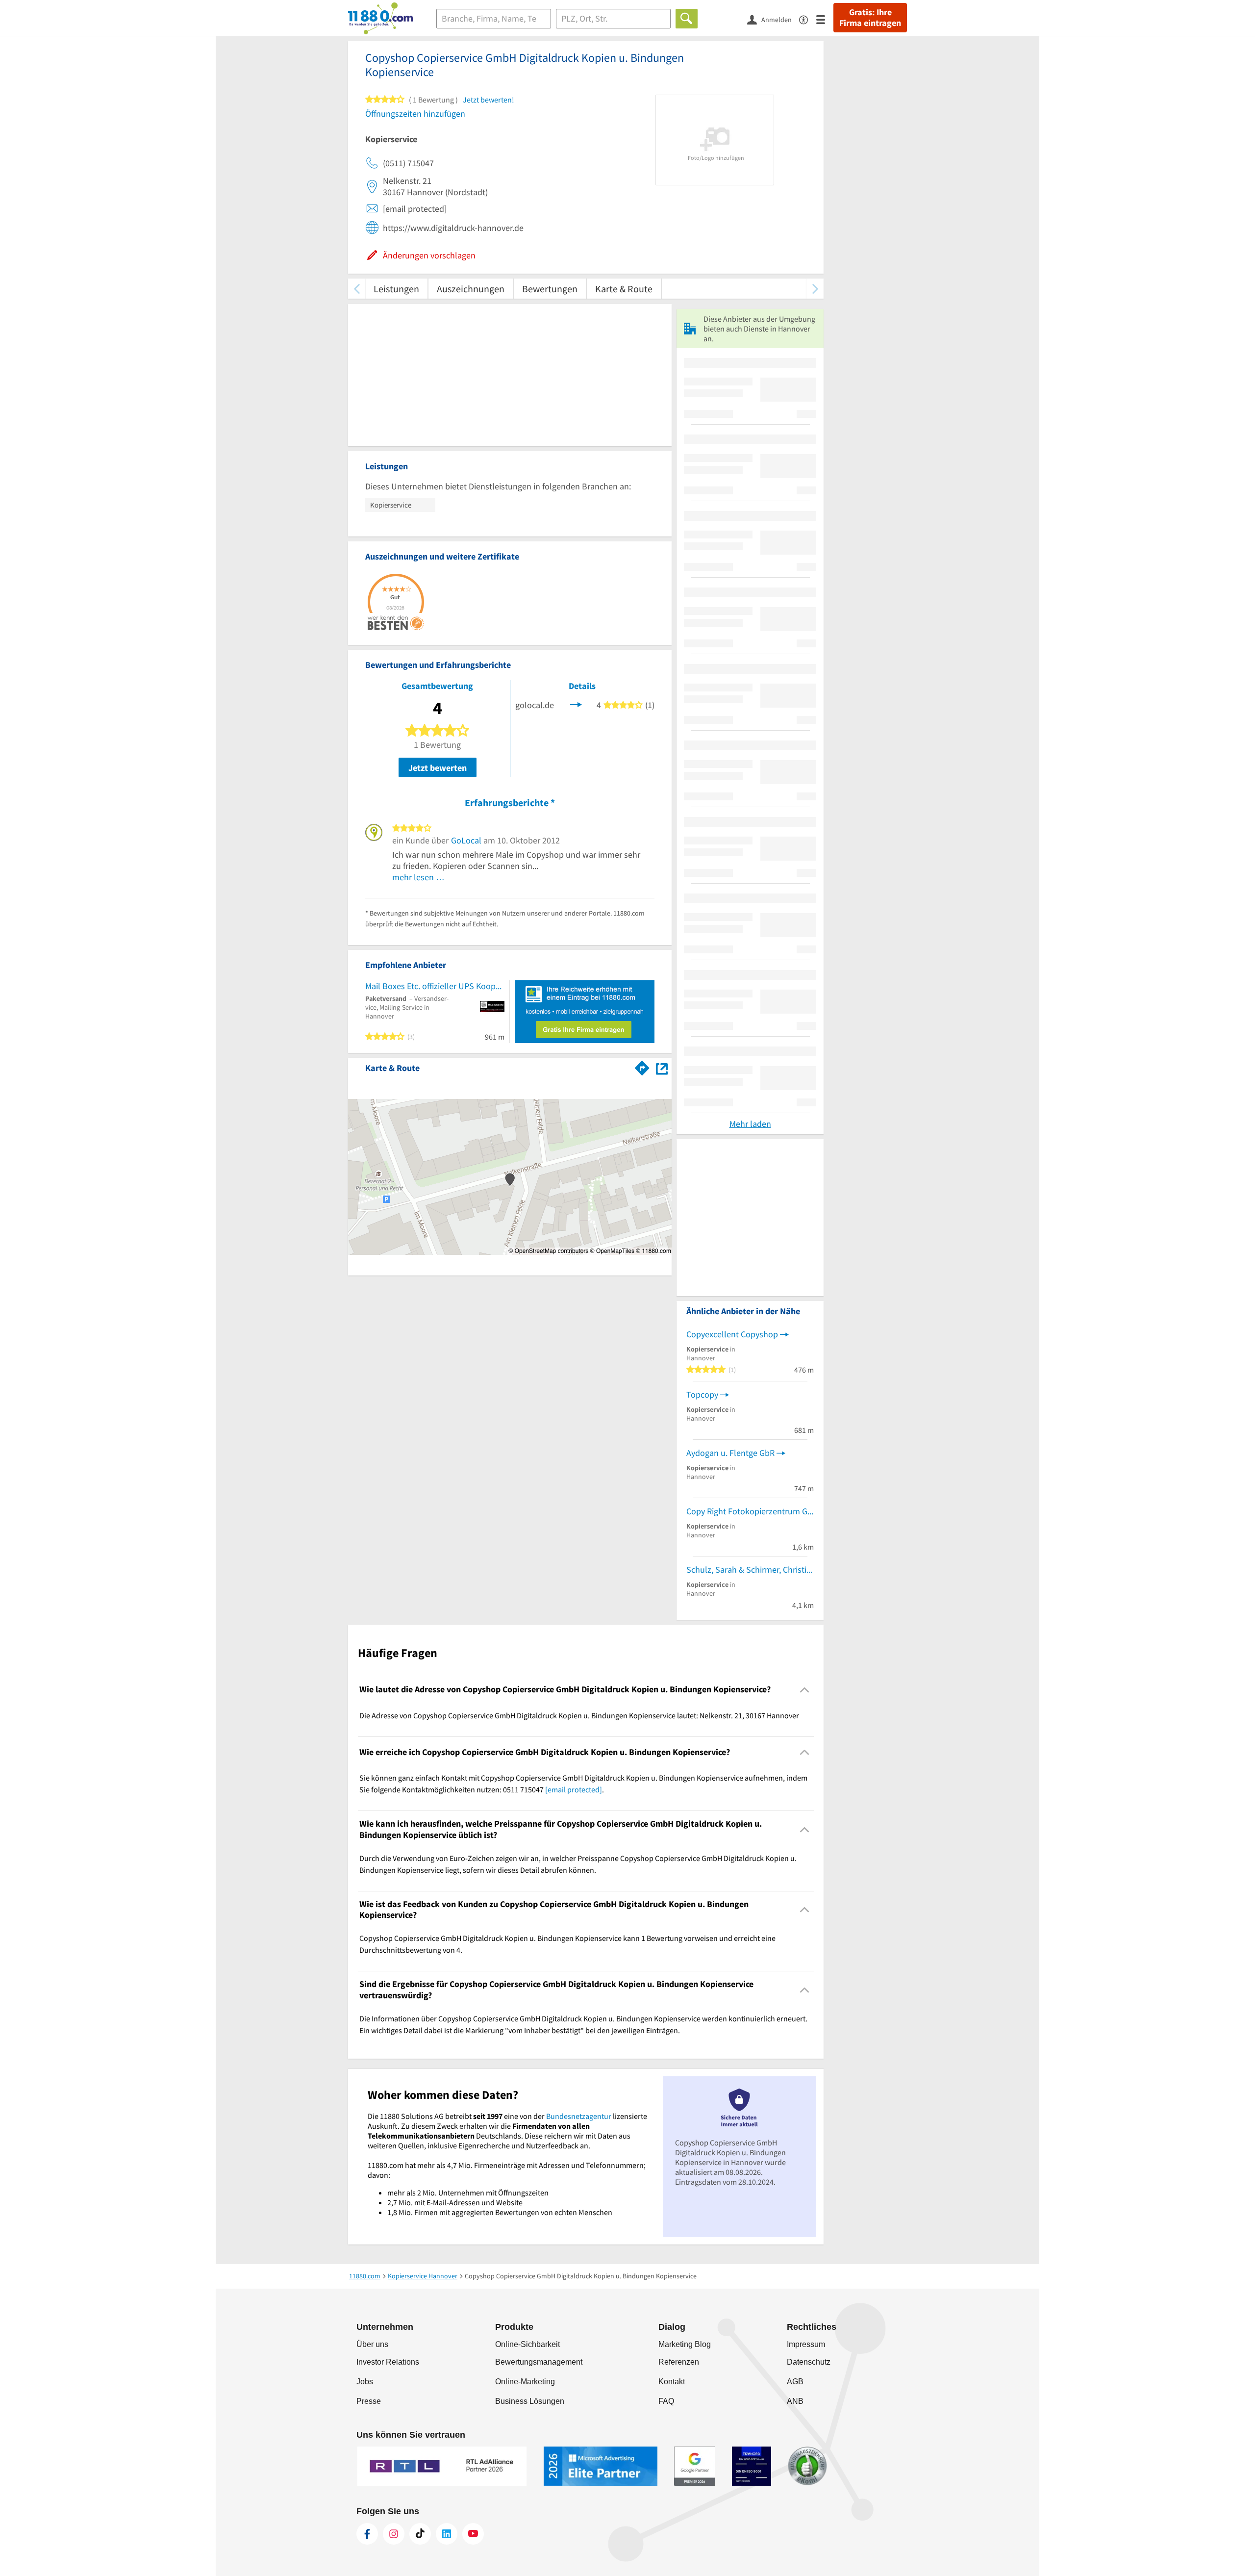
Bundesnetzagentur (579, 2116)
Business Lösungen (530, 2401)
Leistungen (396, 289)
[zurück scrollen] (357, 289)
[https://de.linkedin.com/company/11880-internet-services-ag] (447, 2534)
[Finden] (687, 19)
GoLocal (466, 840)
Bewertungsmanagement (539, 2362)
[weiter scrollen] (815, 289)
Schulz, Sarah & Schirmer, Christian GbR (750, 1569)
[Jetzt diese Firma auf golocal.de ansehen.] (576, 704)
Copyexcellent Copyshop (732, 1334)
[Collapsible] (805, 1690)
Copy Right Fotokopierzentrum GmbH (750, 1511)
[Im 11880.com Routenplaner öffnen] (642, 1066)
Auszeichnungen (471, 289)
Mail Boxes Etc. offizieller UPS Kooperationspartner (435, 986)
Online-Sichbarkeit (527, 2344)
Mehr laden (750, 1124)
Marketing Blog (685, 2344)
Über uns (372, 2344)
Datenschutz (809, 2362)
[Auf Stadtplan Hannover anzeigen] (662, 1067)
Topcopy (702, 1394)
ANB (795, 2401)
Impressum (806, 2344)
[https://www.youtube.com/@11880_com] (473, 2534)
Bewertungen (550, 289)
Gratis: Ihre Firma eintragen (870, 18)
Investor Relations (388, 2362)
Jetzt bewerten (438, 768)
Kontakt (672, 2382)
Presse (369, 2401)
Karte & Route (624, 289)
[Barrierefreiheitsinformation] (808, 19)
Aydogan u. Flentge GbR (730, 1453)
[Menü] (825, 19)
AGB (795, 2382)
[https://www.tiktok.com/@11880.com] (420, 2534)
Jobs (365, 2382)
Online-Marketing (525, 2382)
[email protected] (574, 1789)
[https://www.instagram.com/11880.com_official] (394, 2534)
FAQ (666, 2401)
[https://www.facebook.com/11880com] (367, 2534)
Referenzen (679, 2362)
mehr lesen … (418, 877)
